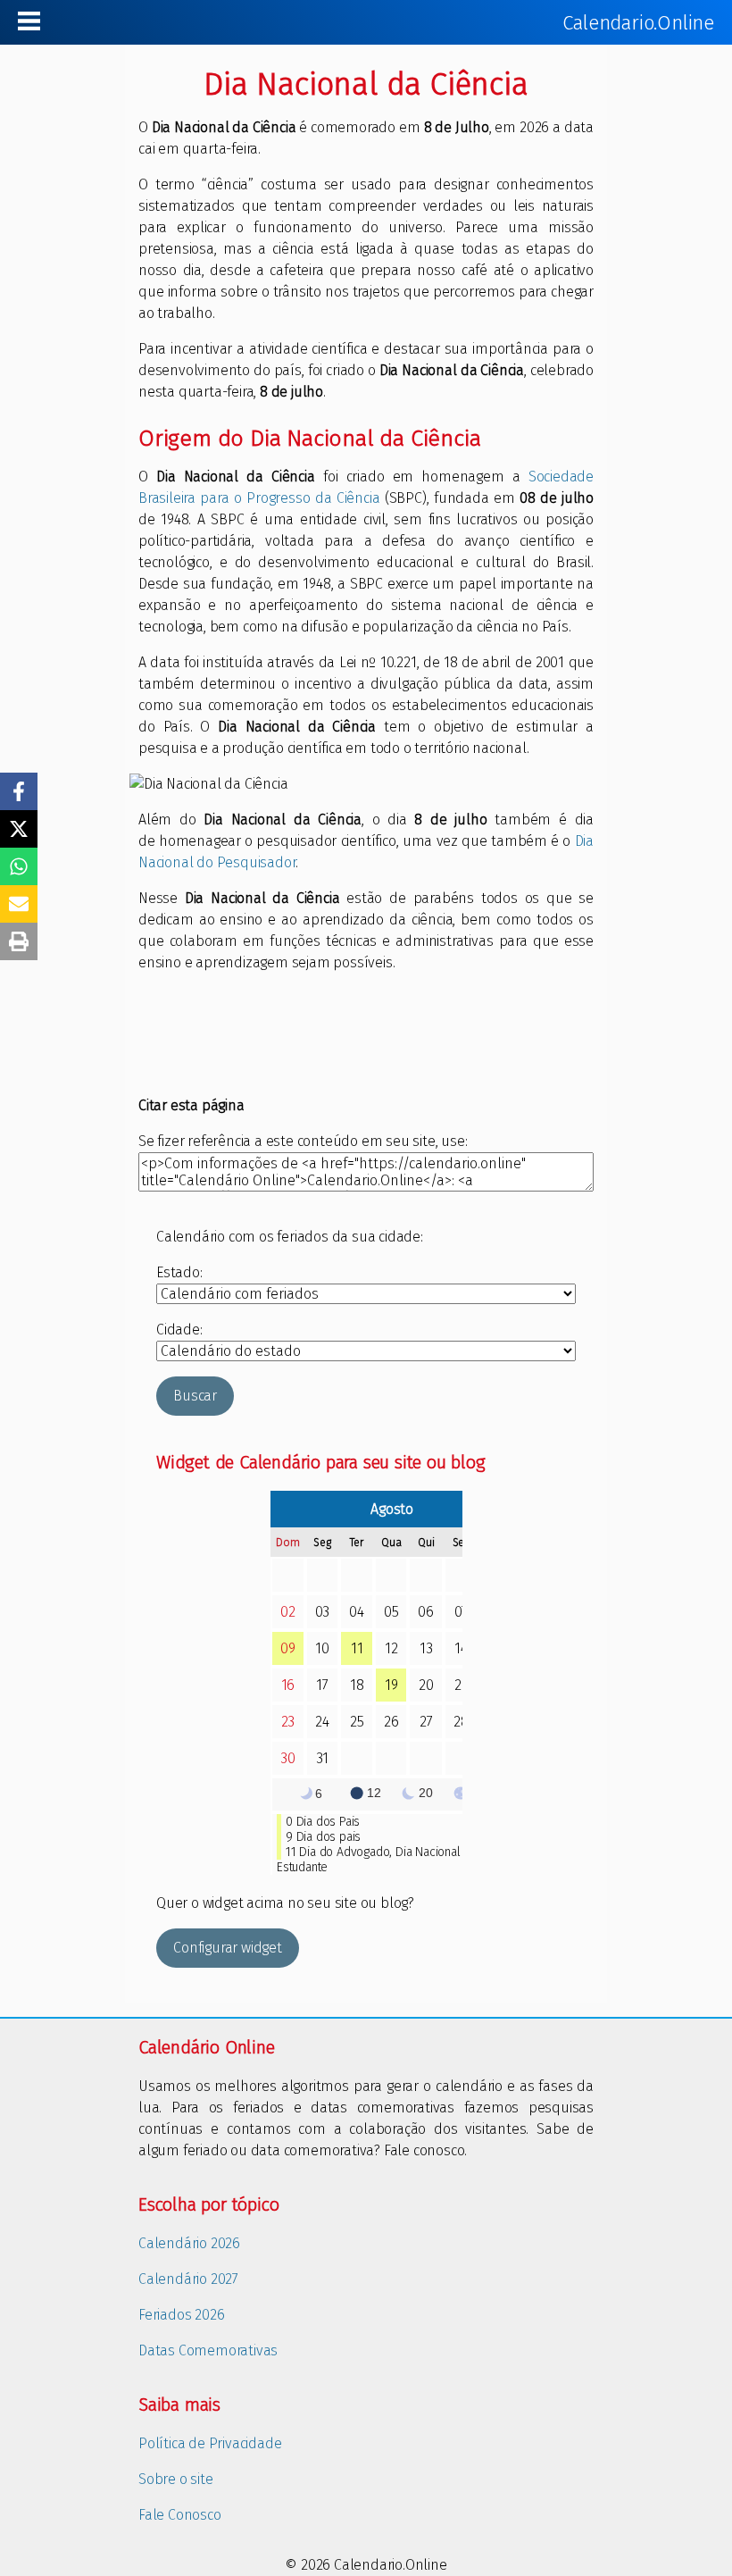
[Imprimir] (19, 941)
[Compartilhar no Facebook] (19, 791)
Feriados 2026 (181, 2315)
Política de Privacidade (210, 2443)
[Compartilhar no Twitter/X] (19, 829)
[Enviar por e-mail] (19, 904)
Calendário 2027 (188, 2279)
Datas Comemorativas (208, 2350)
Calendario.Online (638, 23)
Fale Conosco (180, 2515)
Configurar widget (228, 1948)
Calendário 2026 (189, 2243)
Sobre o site (176, 2479)
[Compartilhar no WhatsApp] (19, 866)
